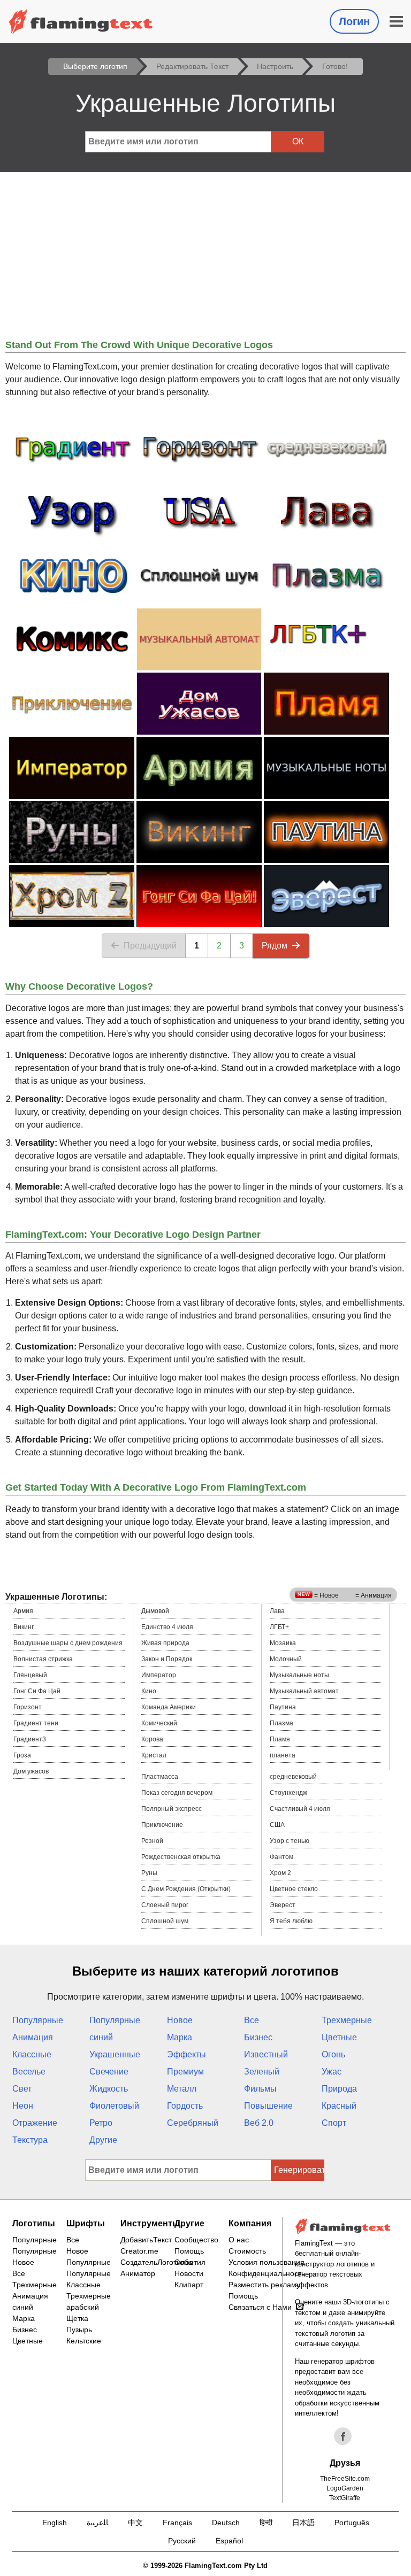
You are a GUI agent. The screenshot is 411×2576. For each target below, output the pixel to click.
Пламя (280, 1739)
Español (229, 2541)
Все (252, 2020)
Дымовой (155, 1611)
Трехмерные (347, 2020)
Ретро (101, 2123)
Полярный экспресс (172, 1809)
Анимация (33, 2037)
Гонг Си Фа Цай (37, 1691)
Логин (354, 21)
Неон (23, 2106)
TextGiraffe (345, 2498)
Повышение (268, 2106)
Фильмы (260, 2089)
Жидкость (109, 2089)
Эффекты (187, 2054)
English (55, 2523)
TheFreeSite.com (345, 2479)
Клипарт (189, 2285)
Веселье (29, 2072)
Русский (182, 2541)
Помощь (189, 2251)
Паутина (283, 1707)
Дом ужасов (31, 1771)
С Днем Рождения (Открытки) (186, 1889)
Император (159, 1675)
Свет (22, 2089)
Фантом (281, 1857)
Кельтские (84, 2341)
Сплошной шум (165, 1921)
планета (283, 1755)
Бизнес (258, 2037)
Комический (159, 1723)
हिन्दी (266, 2523)
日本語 (303, 2523)
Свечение (109, 2072)
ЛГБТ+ (279, 1627)
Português (352, 2523)
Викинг (24, 1627)
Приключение (162, 1825)
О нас (239, 2240)
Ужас (332, 2072)
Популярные (38, 2020)
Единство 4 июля (167, 1627)
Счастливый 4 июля (300, 1809)
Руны (149, 1873)
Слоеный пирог (165, 1905)
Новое (180, 2020)
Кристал (154, 1755)
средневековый (293, 1777)
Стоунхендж (288, 1793)
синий (101, 2037)
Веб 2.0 (259, 2123)
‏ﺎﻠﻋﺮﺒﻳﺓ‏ (97, 2523)
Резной (152, 1841)
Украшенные (115, 2054)
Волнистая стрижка (43, 1659)
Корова (152, 1739)
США (277, 1825)
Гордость (185, 2106)
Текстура (30, 2140)
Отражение (35, 2123)
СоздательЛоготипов (157, 2262)
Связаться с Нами (260, 2307)
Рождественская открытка (181, 1857)
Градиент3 (30, 1739)
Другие (103, 2140)
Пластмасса (160, 1777)
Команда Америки (169, 1707)
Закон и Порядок (167, 1659)
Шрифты (86, 2223)
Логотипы (34, 2223)
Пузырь (79, 2330)
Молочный (286, 1659)
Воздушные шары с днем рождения (68, 1643)
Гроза (22, 1755)
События (190, 2262)
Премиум (185, 2072)
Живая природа (165, 1643)
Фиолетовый (114, 2106)
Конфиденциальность (267, 2273)
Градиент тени (36, 1723)
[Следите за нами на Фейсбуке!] (343, 2436)
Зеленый (262, 2072)
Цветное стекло (294, 1889)
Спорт (334, 2123)
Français (177, 2523)
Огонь (333, 2054)
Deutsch (226, 2523)
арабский (83, 2307)
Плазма (281, 1723)
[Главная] (81, 21)
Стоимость (247, 2251)
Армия (23, 1611)
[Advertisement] (205, 252)
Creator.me (139, 2251)
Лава (277, 1611)
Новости (189, 2273)
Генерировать (299, 2170)
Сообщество (196, 2240)
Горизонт (28, 1707)
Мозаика (283, 1643)
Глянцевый (30, 1675)
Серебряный (193, 2123)
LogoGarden (345, 2488)
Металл (182, 2089)
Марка (180, 2037)
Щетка (77, 2318)
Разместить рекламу (264, 2285)
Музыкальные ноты (299, 1675)
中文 (135, 2523)
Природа (339, 2089)
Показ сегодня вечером (177, 1793)
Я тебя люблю (291, 1921)
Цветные (339, 2037)
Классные (32, 2054)
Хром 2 (280, 1873)
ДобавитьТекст (146, 2240)
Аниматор (138, 2273)
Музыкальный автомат (304, 1691)
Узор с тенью (290, 1841)
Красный (339, 2106)
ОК (298, 141)
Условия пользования (267, 2262)
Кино (149, 1691)
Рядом (275, 946)
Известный (266, 2054)
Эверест (283, 1905)
